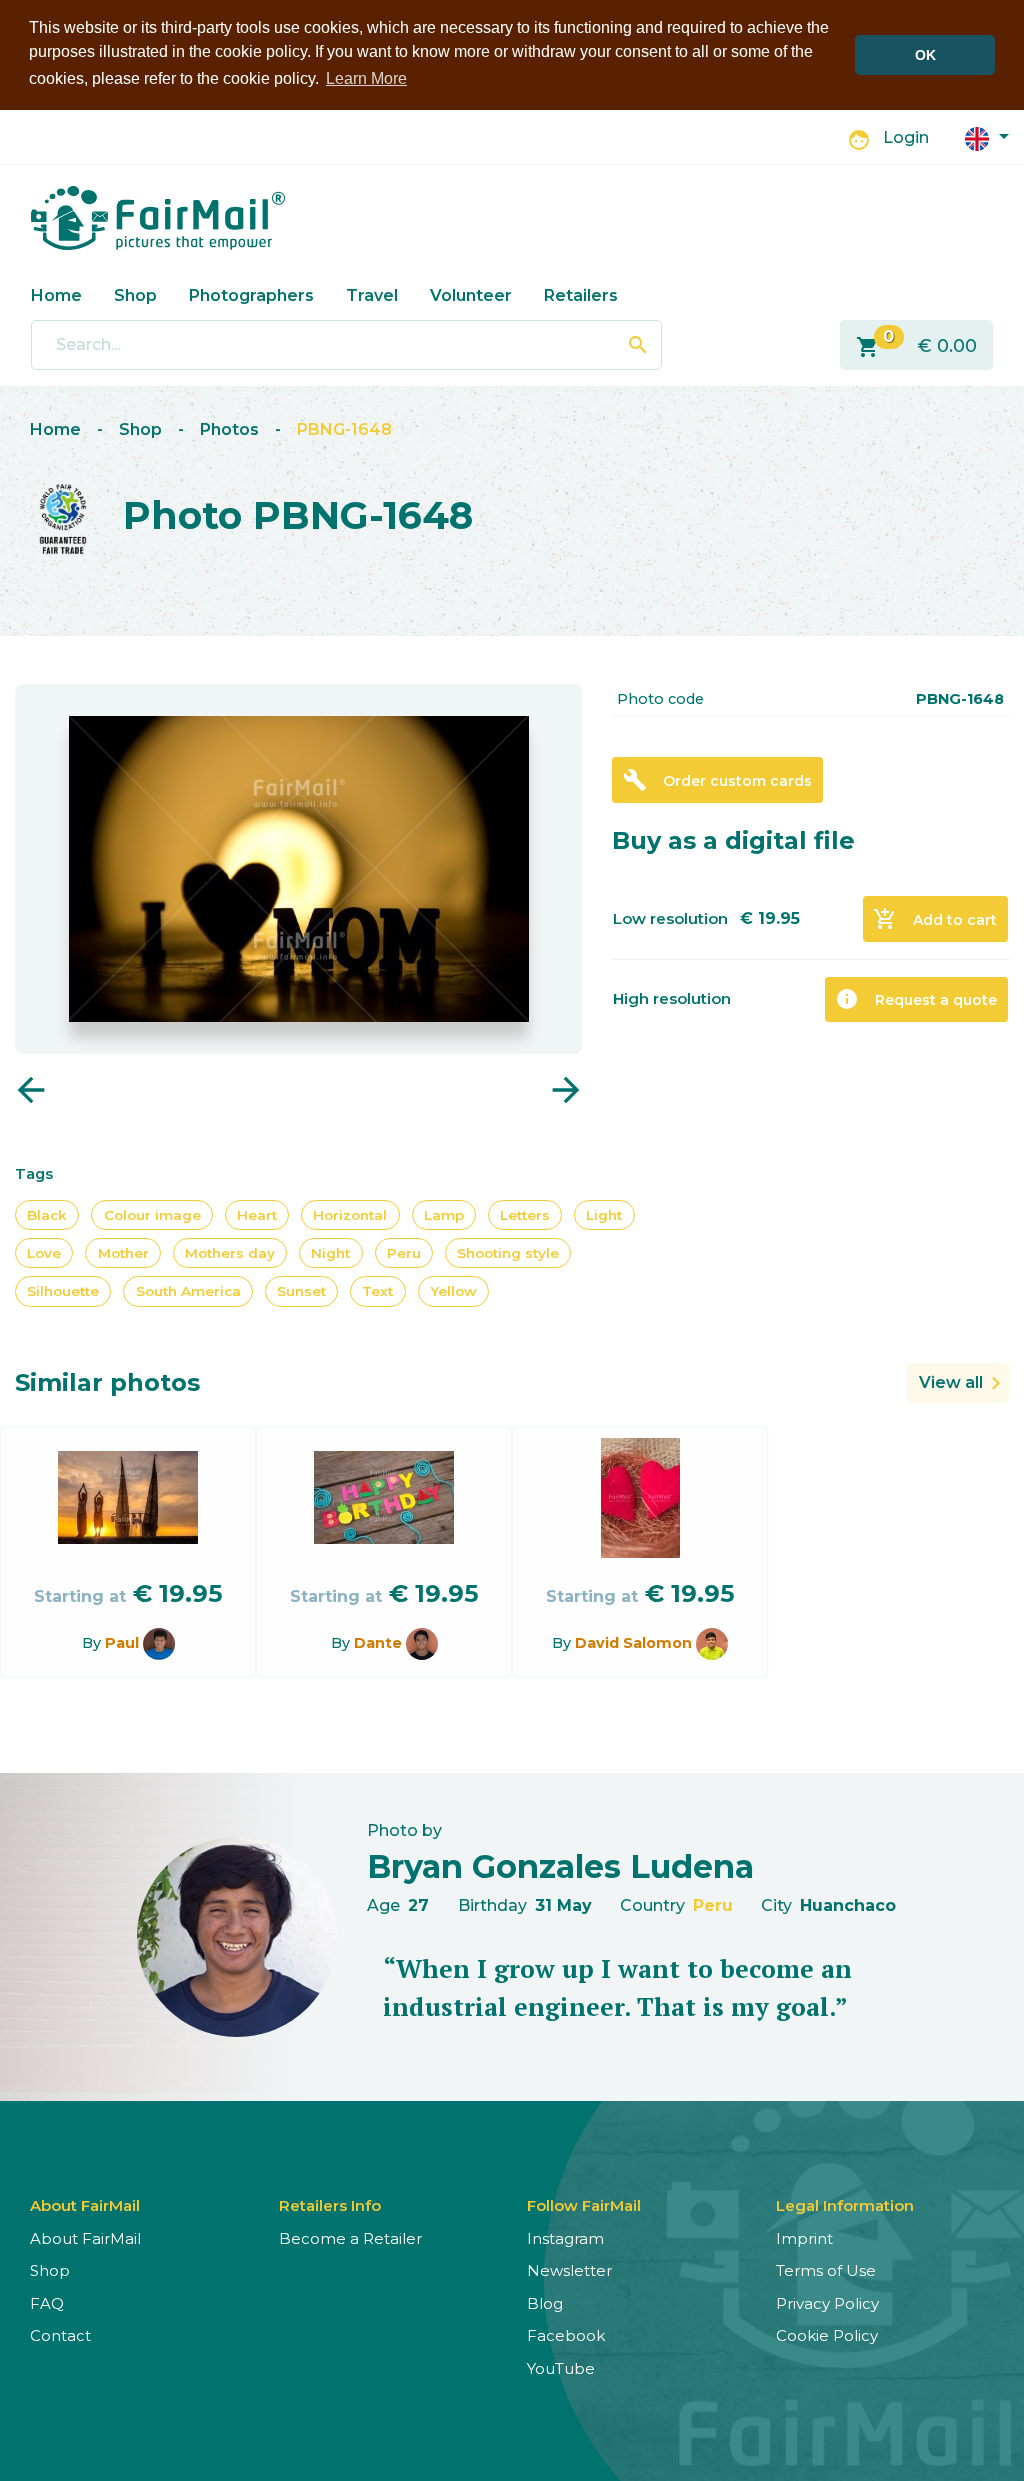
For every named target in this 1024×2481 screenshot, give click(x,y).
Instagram (565, 2238)
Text (377, 1291)
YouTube (561, 2368)
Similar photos (107, 1382)
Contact (60, 2335)
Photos (229, 429)
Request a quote (916, 999)
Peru (404, 1253)
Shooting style (508, 1253)
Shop (135, 295)
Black (47, 1215)
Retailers (581, 295)
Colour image (152, 1215)
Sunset (301, 1291)
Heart (257, 1215)
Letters (525, 1215)
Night (330, 1253)
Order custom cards (717, 780)
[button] (987, 137)
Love (44, 1253)
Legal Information (845, 2205)
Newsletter (569, 2270)
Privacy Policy (827, 2303)
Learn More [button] (366, 78)
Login (906, 137)
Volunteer (471, 295)
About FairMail (85, 2238)
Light (604, 1215)
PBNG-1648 (344, 429)
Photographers (251, 295)
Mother (123, 1253)
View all (951, 1382)
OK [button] (925, 55)
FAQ (47, 2303)
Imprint (804, 2238)
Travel (372, 295)
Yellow (453, 1291)
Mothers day (230, 1253)
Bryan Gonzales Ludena (560, 1866)
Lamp (444, 1215)
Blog (545, 2303)
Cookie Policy (827, 2335)
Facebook (566, 2335)
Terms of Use (826, 2270)
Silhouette (63, 1291)
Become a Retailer (350, 2238)
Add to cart (935, 919)
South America (188, 1291)
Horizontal (350, 1215)
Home (56, 295)
